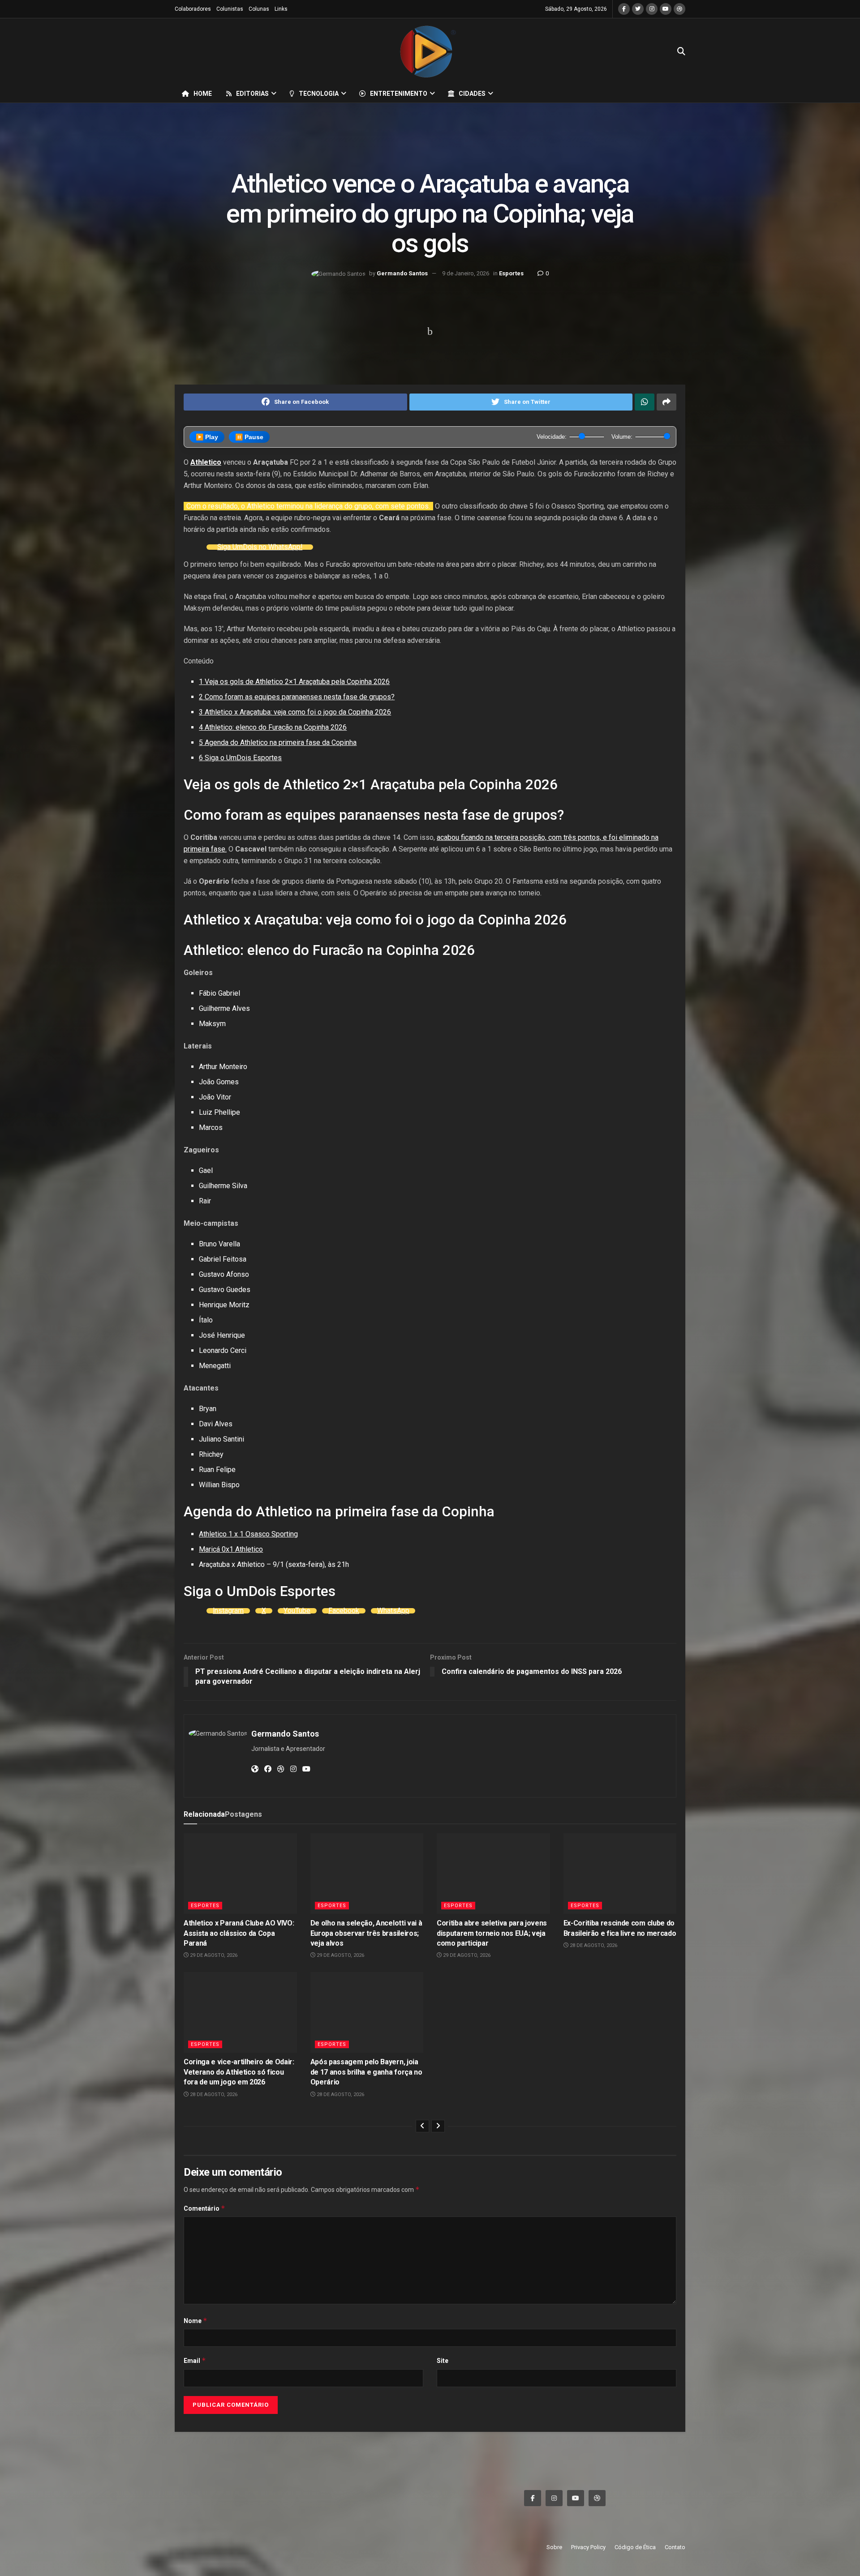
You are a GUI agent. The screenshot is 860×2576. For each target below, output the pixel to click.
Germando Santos (402, 273)
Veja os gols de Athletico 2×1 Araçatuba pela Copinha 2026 (294, 682)
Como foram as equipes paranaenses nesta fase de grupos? (297, 697)
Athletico (206, 462)
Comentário (204, 2208)
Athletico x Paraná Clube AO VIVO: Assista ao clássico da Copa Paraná (239, 1933)
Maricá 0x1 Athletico (231, 1549)
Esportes (511, 273)
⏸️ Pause (249, 437)
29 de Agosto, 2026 (213, 1955)
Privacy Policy (588, 2547)
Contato (675, 2547)
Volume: (622, 437)
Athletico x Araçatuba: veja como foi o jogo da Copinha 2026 (295, 712)
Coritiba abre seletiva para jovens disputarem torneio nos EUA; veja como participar (492, 1933)
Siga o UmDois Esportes (240, 758)
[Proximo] (438, 2126)
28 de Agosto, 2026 (593, 1945)
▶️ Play (207, 437)
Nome (196, 2321)
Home (203, 94)
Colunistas (230, 9)
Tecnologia (319, 94)
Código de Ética (635, 2547)
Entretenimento (399, 94)
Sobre (554, 2547)
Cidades (472, 94)
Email (195, 2360)
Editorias (252, 94)
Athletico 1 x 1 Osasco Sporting (248, 1534)
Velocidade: (552, 437)
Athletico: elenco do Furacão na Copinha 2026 (273, 727)
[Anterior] (422, 2126)
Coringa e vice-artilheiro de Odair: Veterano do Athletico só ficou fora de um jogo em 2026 (239, 2072)
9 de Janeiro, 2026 (466, 273)
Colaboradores (193, 9)
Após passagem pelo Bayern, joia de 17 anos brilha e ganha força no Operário (366, 2072)
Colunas (259, 9)
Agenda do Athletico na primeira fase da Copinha (278, 742)
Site (443, 2361)
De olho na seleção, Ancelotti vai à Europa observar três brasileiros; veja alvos (366, 1933)
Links (281, 9)
